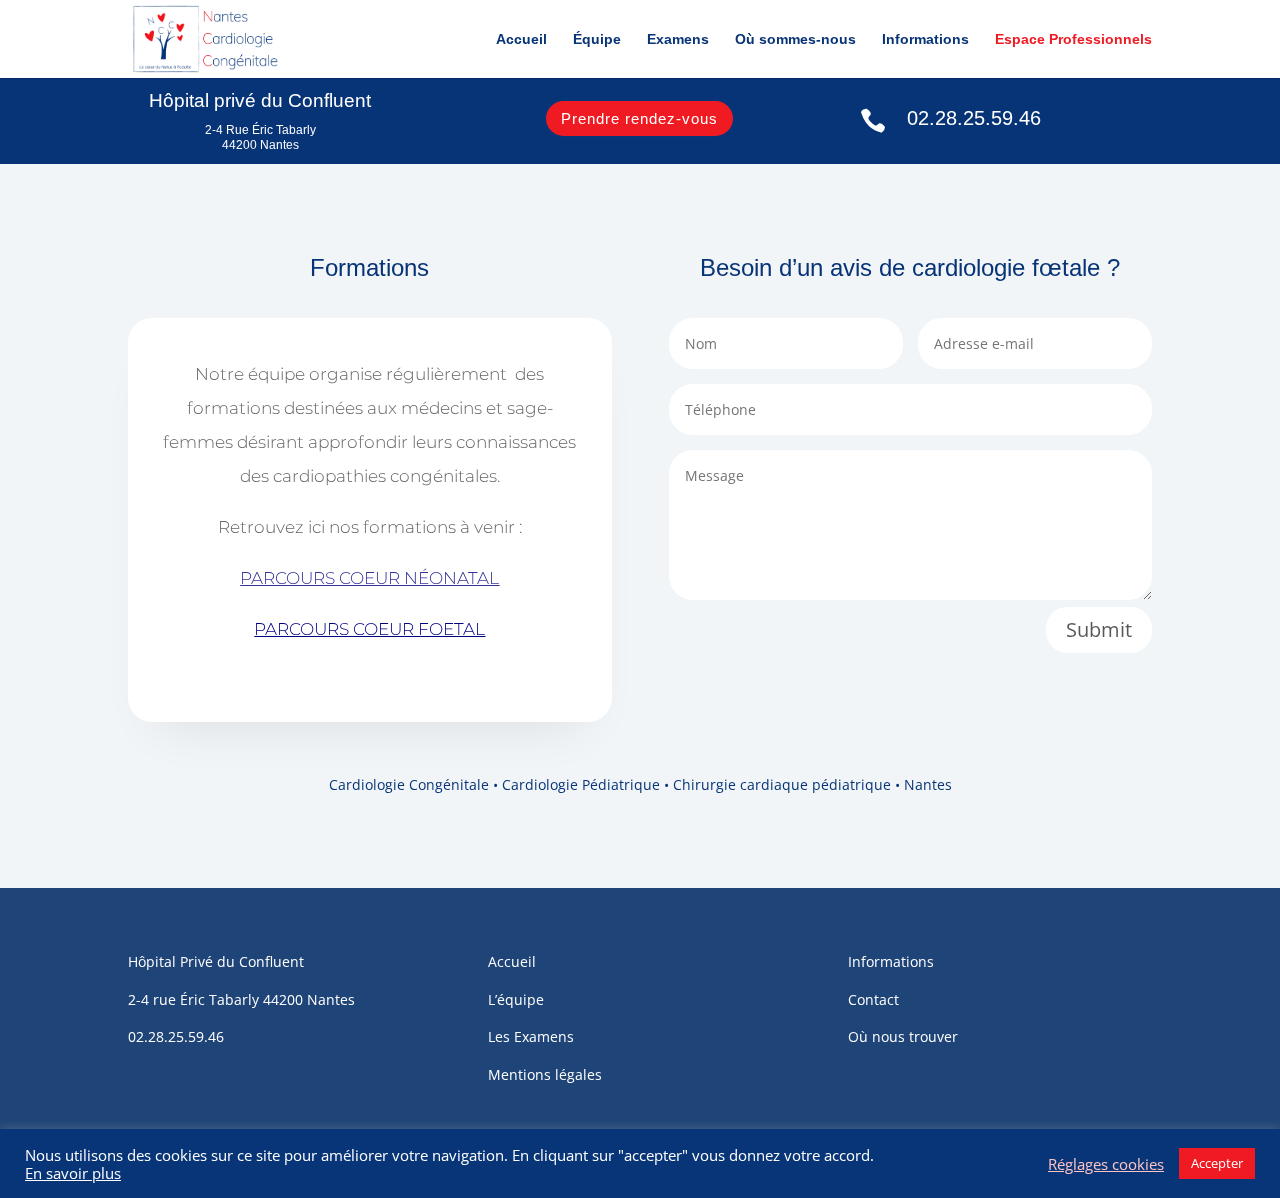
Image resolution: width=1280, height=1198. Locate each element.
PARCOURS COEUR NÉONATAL (369, 578)
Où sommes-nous (795, 39)
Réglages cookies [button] (1106, 1164)
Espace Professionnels (1073, 39)
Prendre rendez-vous (639, 118)
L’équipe (516, 999)
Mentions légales (545, 1074)
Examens (678, 39)
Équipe (597, 39)
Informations (925, 39)
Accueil (521, 39)
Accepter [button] (1217, 1163)
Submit (1099, 629)
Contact (873, 999)
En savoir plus (73, 1173)
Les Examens (531, 1036)
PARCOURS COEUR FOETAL (369, 629)
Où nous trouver (903, 1036)
